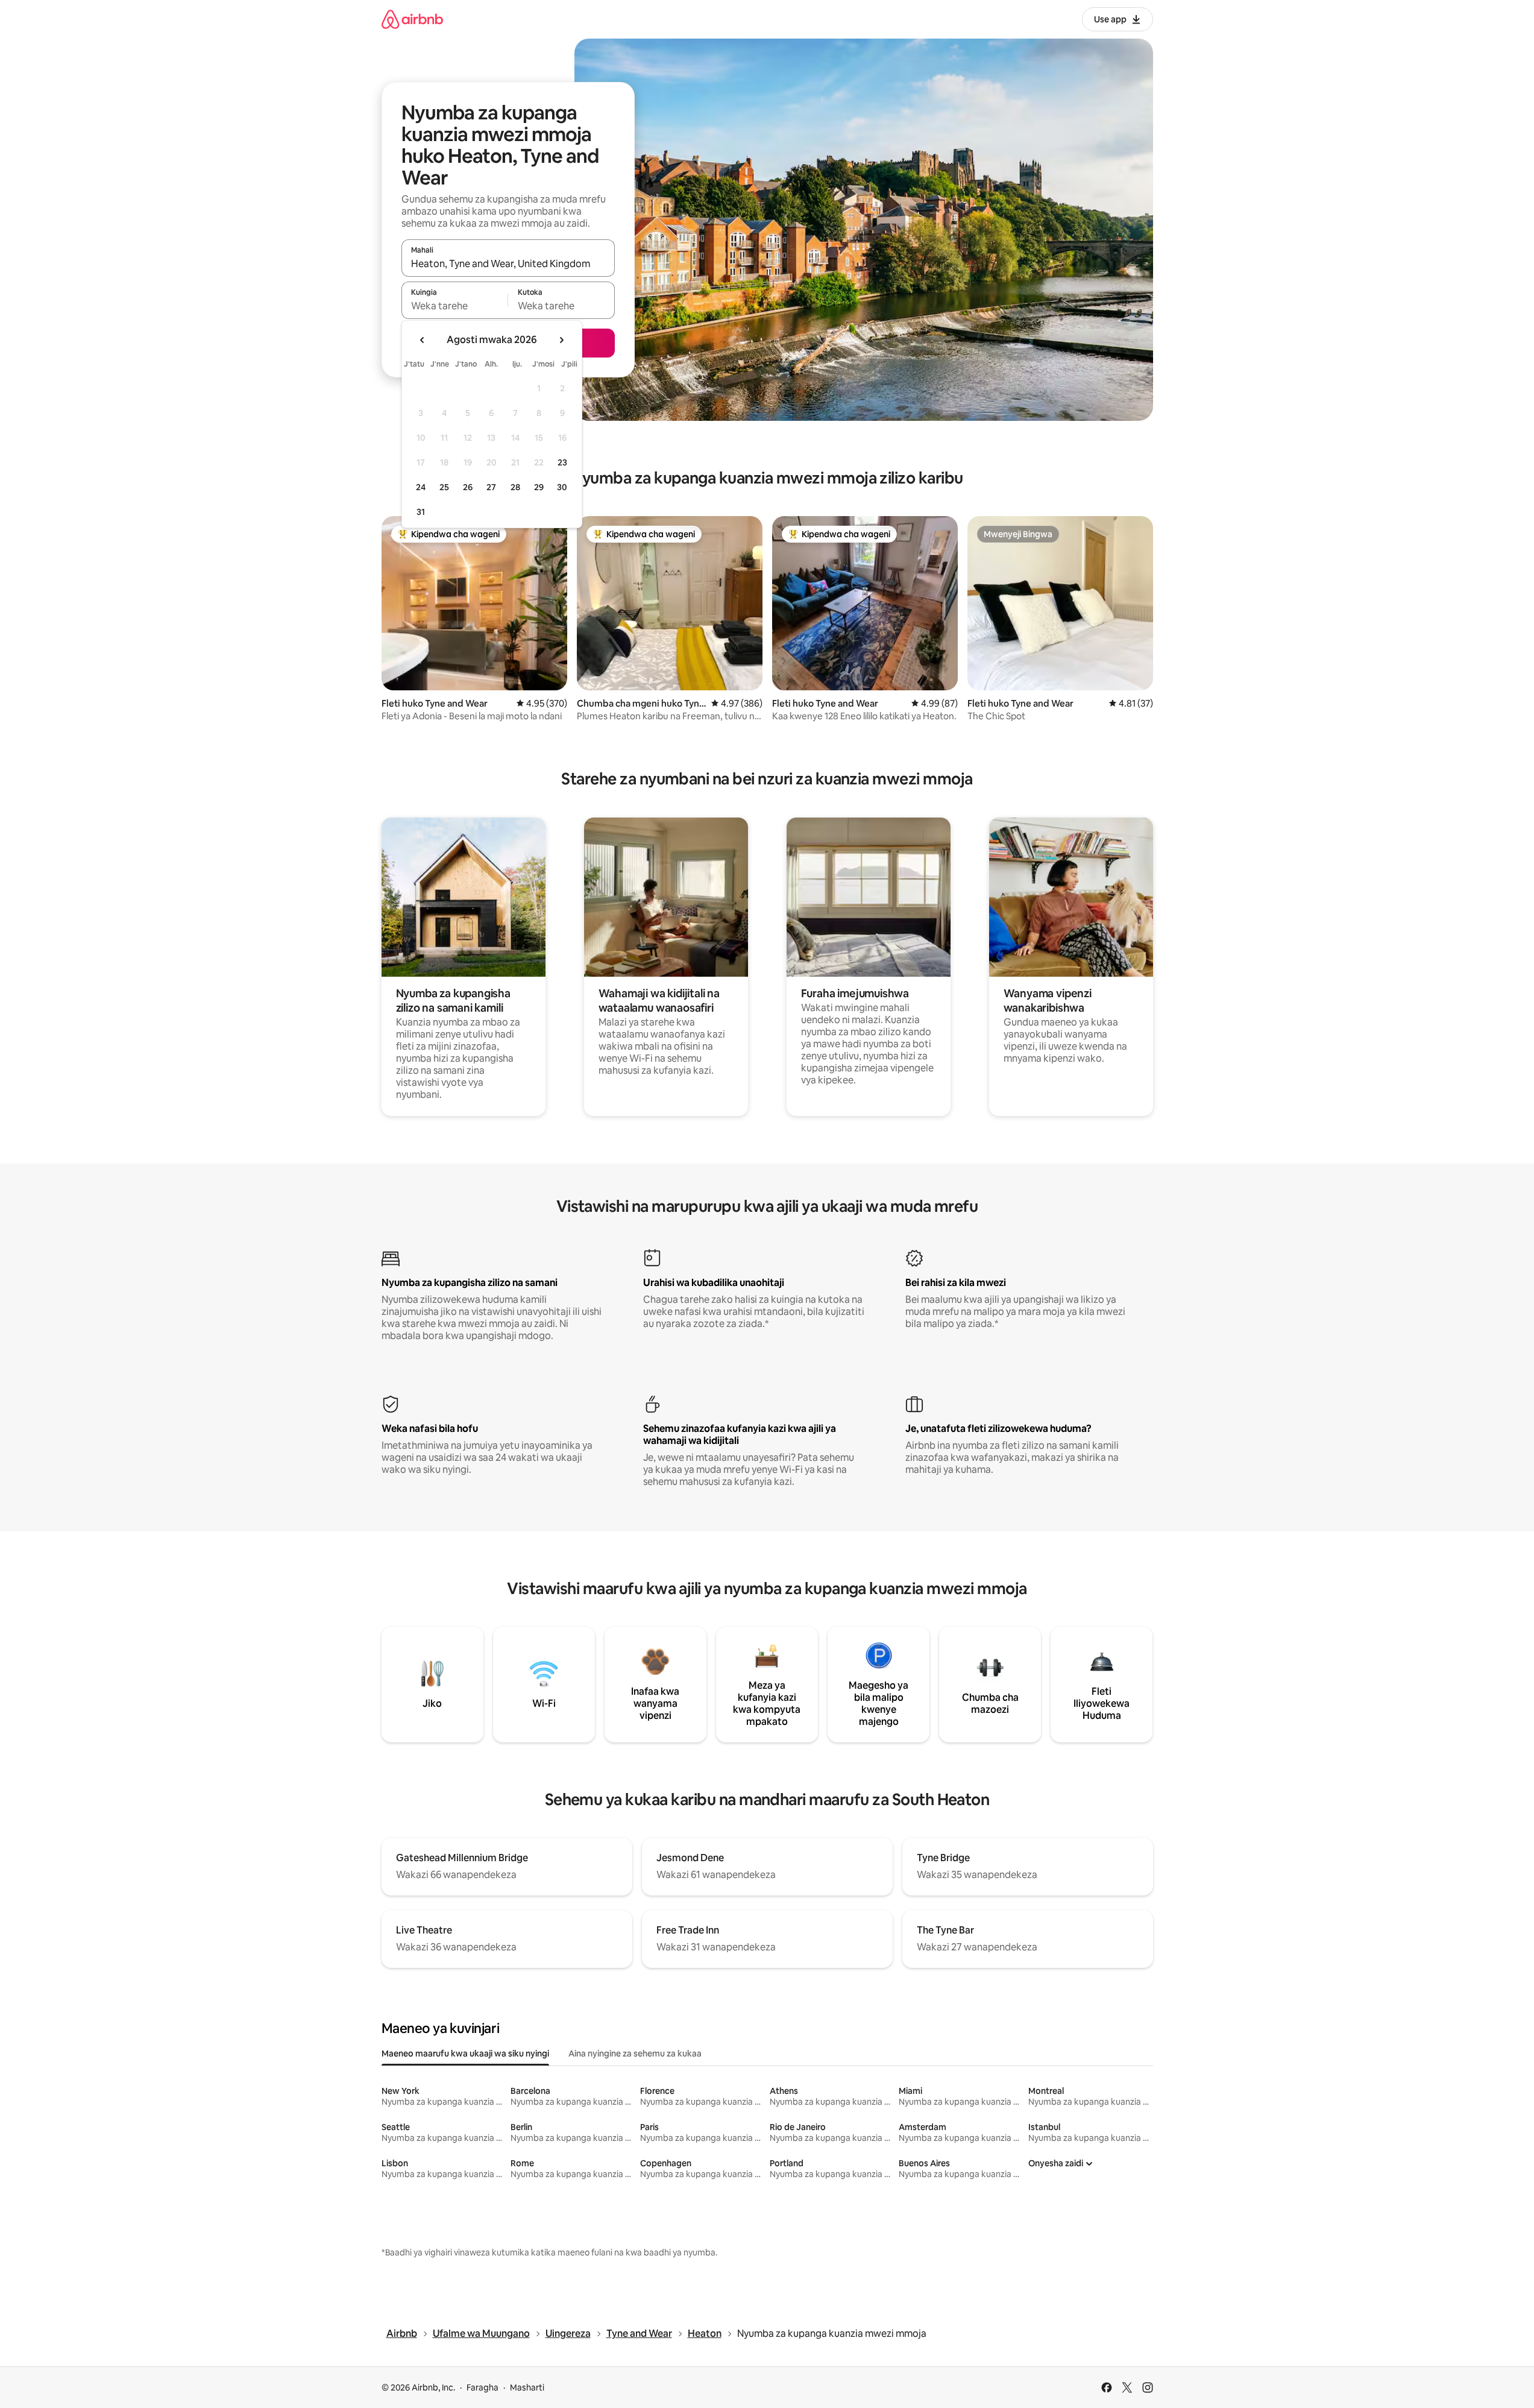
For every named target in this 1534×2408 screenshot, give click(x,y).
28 (515, 487)
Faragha (483, 2388)
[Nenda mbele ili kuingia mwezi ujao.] (561, 340)
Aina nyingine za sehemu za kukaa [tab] (635, 2053)
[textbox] (455, 306)
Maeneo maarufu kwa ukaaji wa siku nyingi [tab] (465, 2053)
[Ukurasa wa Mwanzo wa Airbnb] (412, 19)
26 (468, 487)
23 (562, 462)
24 (421, 487)
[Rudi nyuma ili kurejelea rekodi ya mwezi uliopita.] (423, 340)
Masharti (527, 2388)
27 (491, 487)
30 (562, 487)
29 (539, 487)
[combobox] (508, 263)
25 (444, 487)
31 (421, 512)
